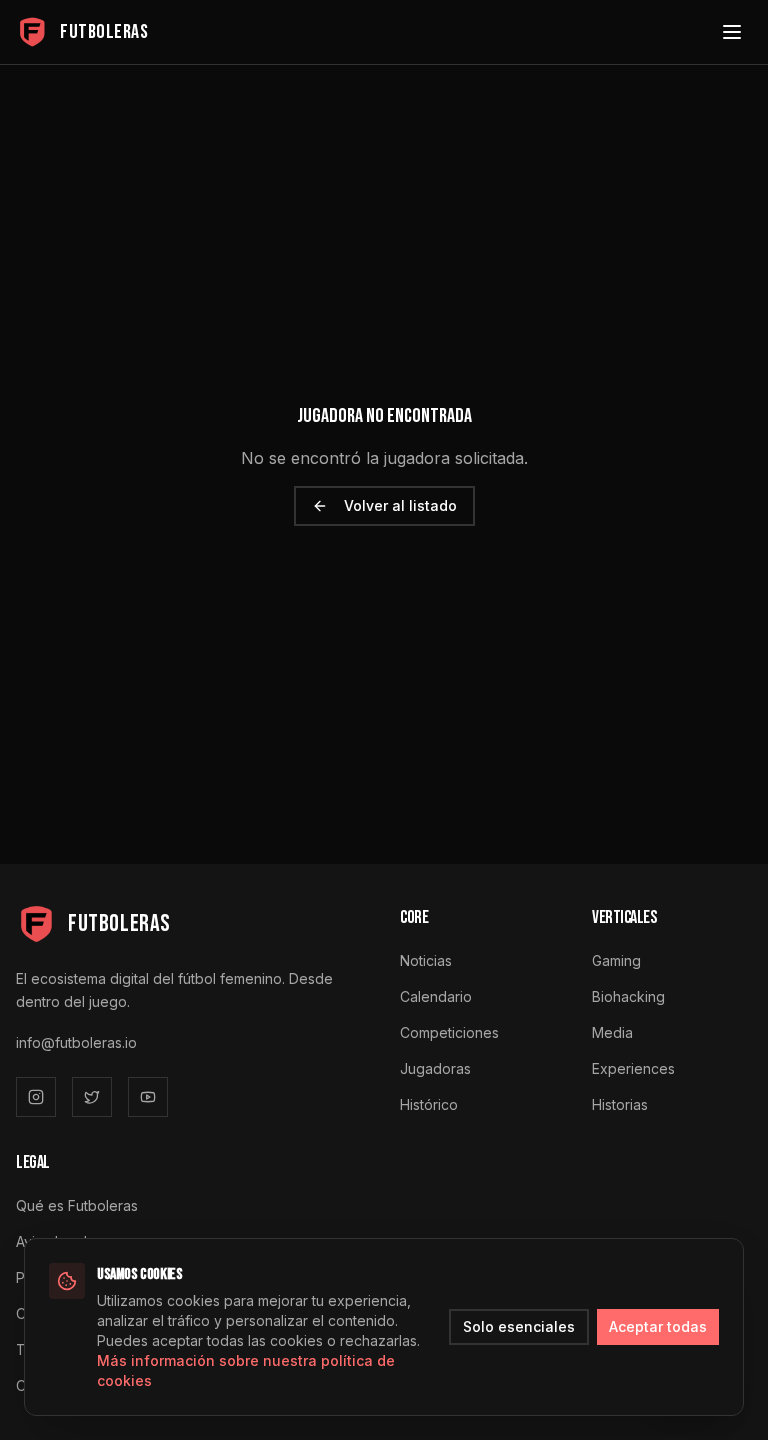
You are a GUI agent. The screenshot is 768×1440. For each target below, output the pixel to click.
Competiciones (449, 1032)
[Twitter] (92, 1097)
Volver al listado (400, 505)
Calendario (436, 996)
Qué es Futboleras (77, 1205)
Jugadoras (435, 1068)
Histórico (429, 1104)
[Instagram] (36, 1097)
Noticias (426, 960)
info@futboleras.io (76, 1042)
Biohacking (628, 996)
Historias (620, 1104)
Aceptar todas (658, 1326)
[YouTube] (148, 1097)
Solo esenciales (519, 1326)
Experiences (633, 1068)
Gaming (616, 960)
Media (612, 1032)
